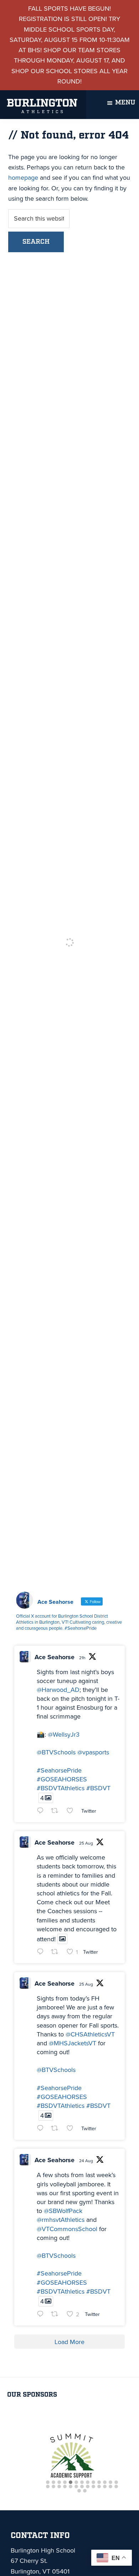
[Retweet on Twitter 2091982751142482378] (57, 2315)
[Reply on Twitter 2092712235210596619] (42, 1811)
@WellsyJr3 (64, 1735)
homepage (23, 178)
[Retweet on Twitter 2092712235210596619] (57, 1811)
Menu (125, 103)
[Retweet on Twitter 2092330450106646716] (57, 1952)
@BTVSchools (56, 1752)
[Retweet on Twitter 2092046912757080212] (57, 2129)
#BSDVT (98, 1788)
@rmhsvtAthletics (61, 2220)
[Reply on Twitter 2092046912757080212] (42, 2129)
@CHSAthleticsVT (90, 2034)
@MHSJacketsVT (73, 2043)
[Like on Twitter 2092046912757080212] (72, 2129)
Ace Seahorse (55, 1657)
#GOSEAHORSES (62, 1779)
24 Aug (86, 2161)
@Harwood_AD (58, 1690)
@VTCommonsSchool (67, 2229)
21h (82, 1658)
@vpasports (93, 1752)
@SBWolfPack (63, 2211)
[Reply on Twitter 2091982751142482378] (42, 2315)
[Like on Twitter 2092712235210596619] (72, 1811)
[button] (48, 2483)
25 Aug (86, 1843)
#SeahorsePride (59, 1770)
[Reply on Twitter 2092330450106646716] (42, 1952)
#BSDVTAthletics (61, 1788)
